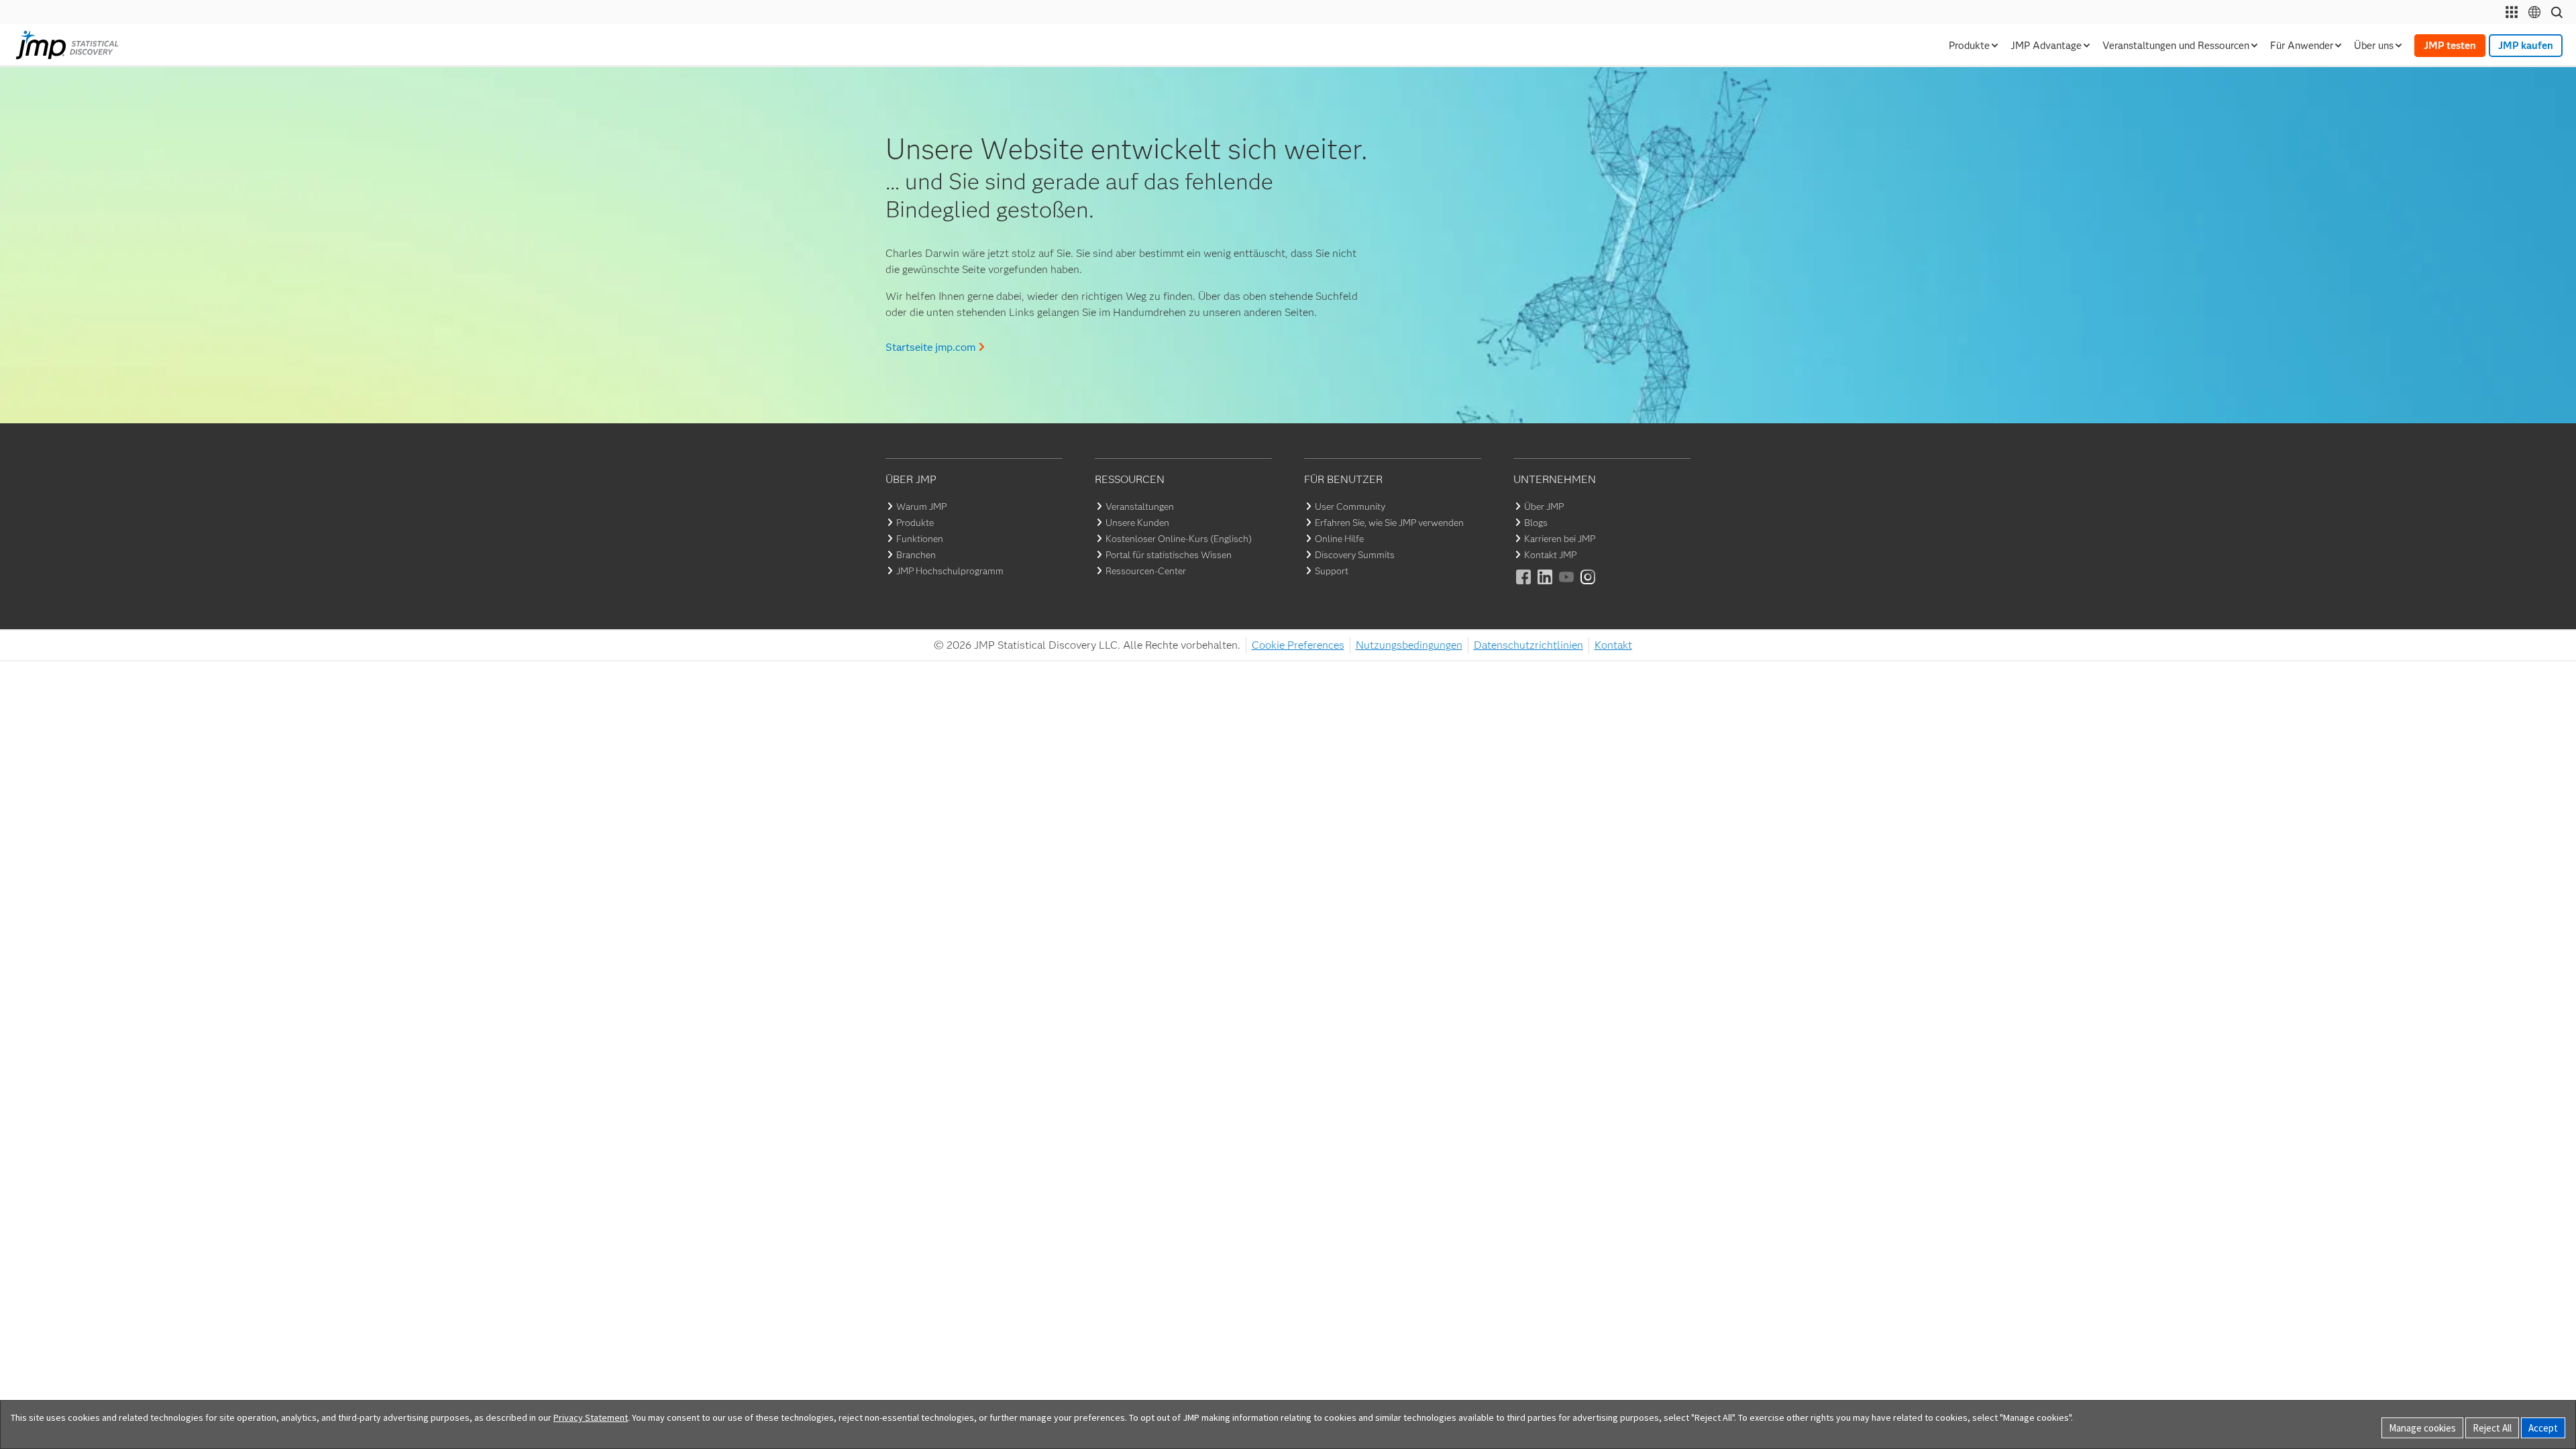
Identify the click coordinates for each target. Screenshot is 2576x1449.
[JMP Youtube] (1567, 586)
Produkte (915, 523)
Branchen (916, 555)
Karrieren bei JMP (1560, 539)
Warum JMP (921, 506)
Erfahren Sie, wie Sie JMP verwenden (1389, 523)
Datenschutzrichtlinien (1528, 645)
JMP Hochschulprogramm (950, 571)
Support (1332, 571)
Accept (2543, 1428)
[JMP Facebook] (1524, 586)
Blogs (1536, 523)
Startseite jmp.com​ (930, 347)
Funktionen (920, 539)
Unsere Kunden (1137, 523)
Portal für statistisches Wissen (1169, 555)
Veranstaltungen (1140, 506)
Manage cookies (2422, 1428)
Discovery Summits (1355, 555)
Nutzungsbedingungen (1409, 645)
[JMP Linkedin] (1546, 586)
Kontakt (1613, 645)
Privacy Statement (591, 1417)
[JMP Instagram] (1589, 586)
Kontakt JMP (1550, 555)
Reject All (2492, 1428)
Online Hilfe (1339, 539)
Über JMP (1544, 506)
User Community (1350, 506)
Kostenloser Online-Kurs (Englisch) (1179, 539)
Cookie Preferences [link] (1298, 645)
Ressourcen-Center (1146, 571)
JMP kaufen (2526, 46)
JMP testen (2450, 46)
